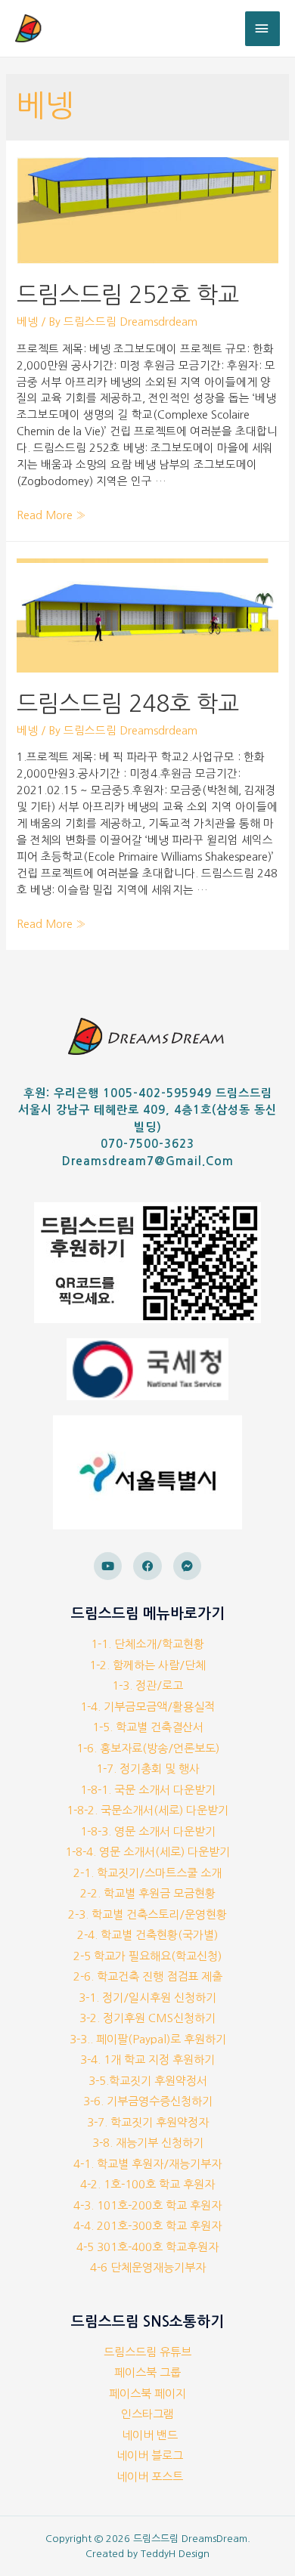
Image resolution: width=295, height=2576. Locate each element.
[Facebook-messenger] (188, 1566)
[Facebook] (147, 1566)
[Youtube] (108, 1566)
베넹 (27, 322)
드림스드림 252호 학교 (128, 295)
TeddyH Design (175, 2554)
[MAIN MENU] (262, 29)
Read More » (51, 515)
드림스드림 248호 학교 (128, 704)
